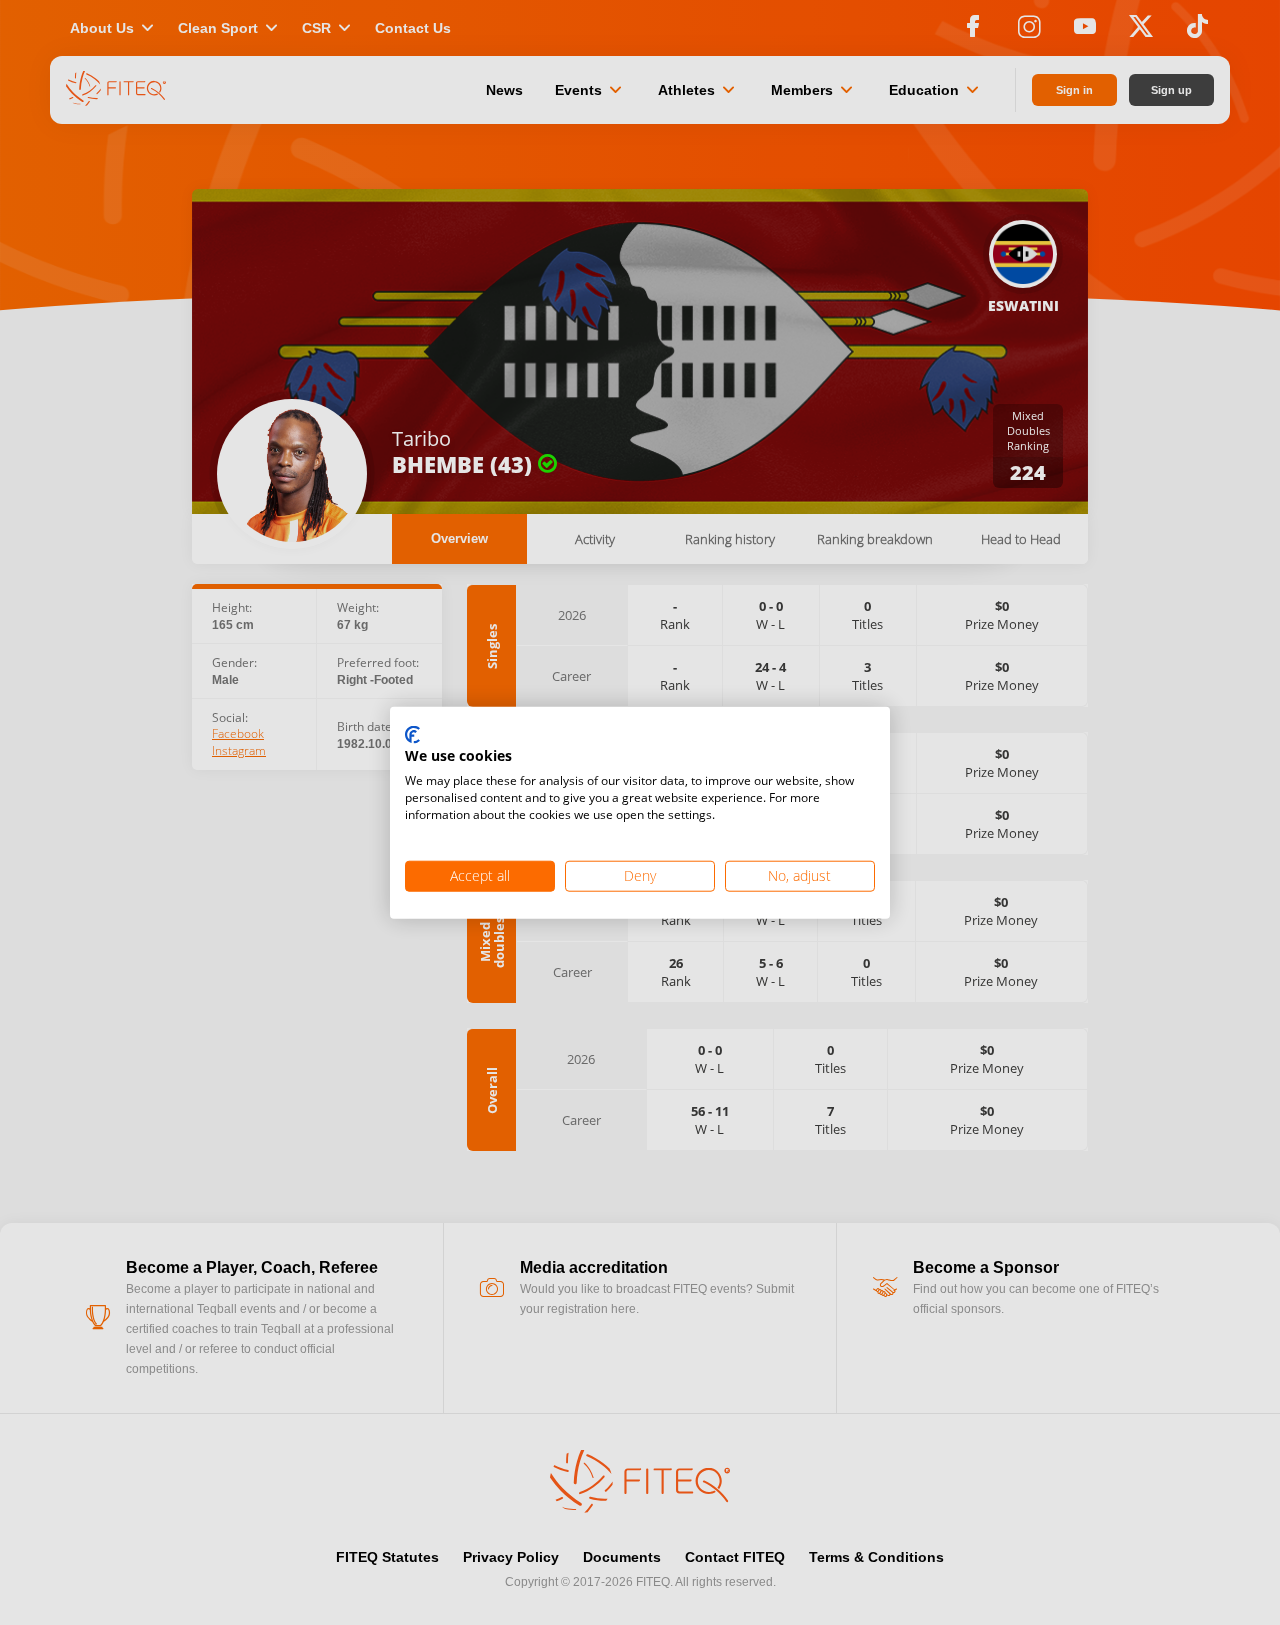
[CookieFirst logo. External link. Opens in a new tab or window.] (412, 735)
